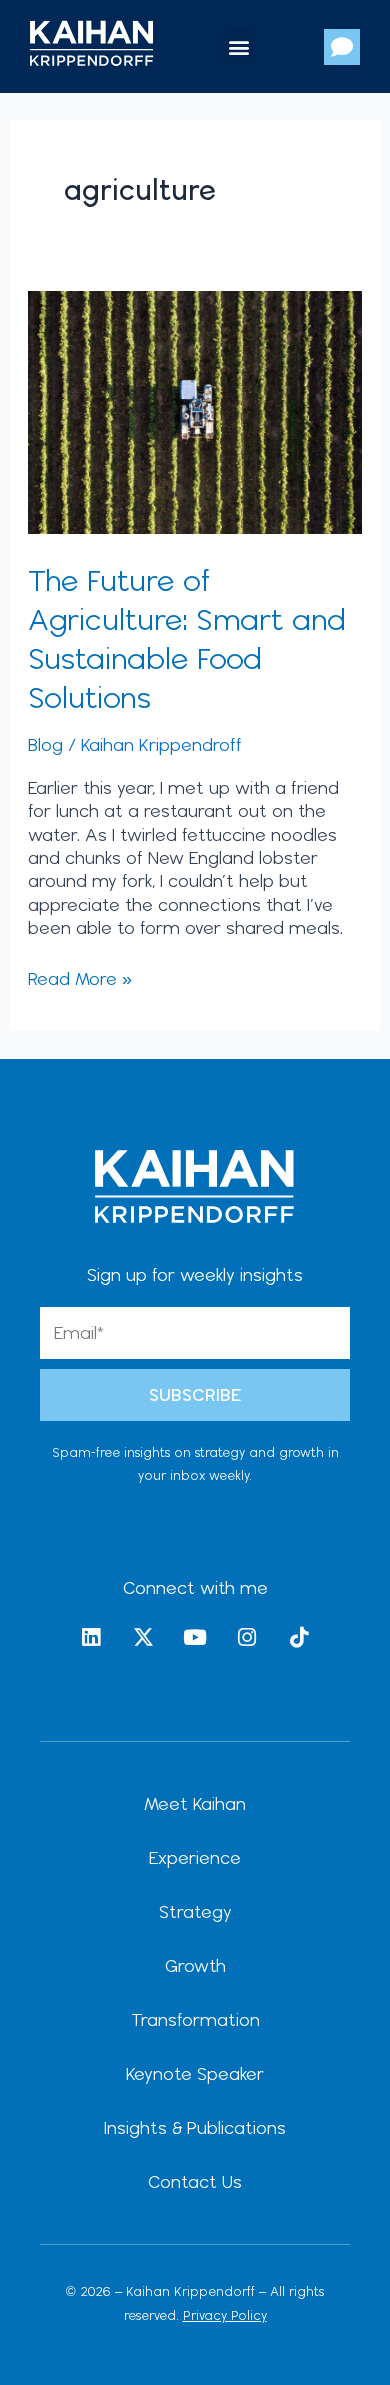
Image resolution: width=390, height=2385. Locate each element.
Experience (195, 1857)
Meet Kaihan (195, 1803)
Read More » (80, 978)
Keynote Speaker (195, 2073)
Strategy (195, 1911)
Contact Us (195, 2181)
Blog (45, 744)
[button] (239, 46)
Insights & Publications (195, 2127)
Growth (195, 1965)
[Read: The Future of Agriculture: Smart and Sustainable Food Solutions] (195, 410)
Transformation (195, 2019)
